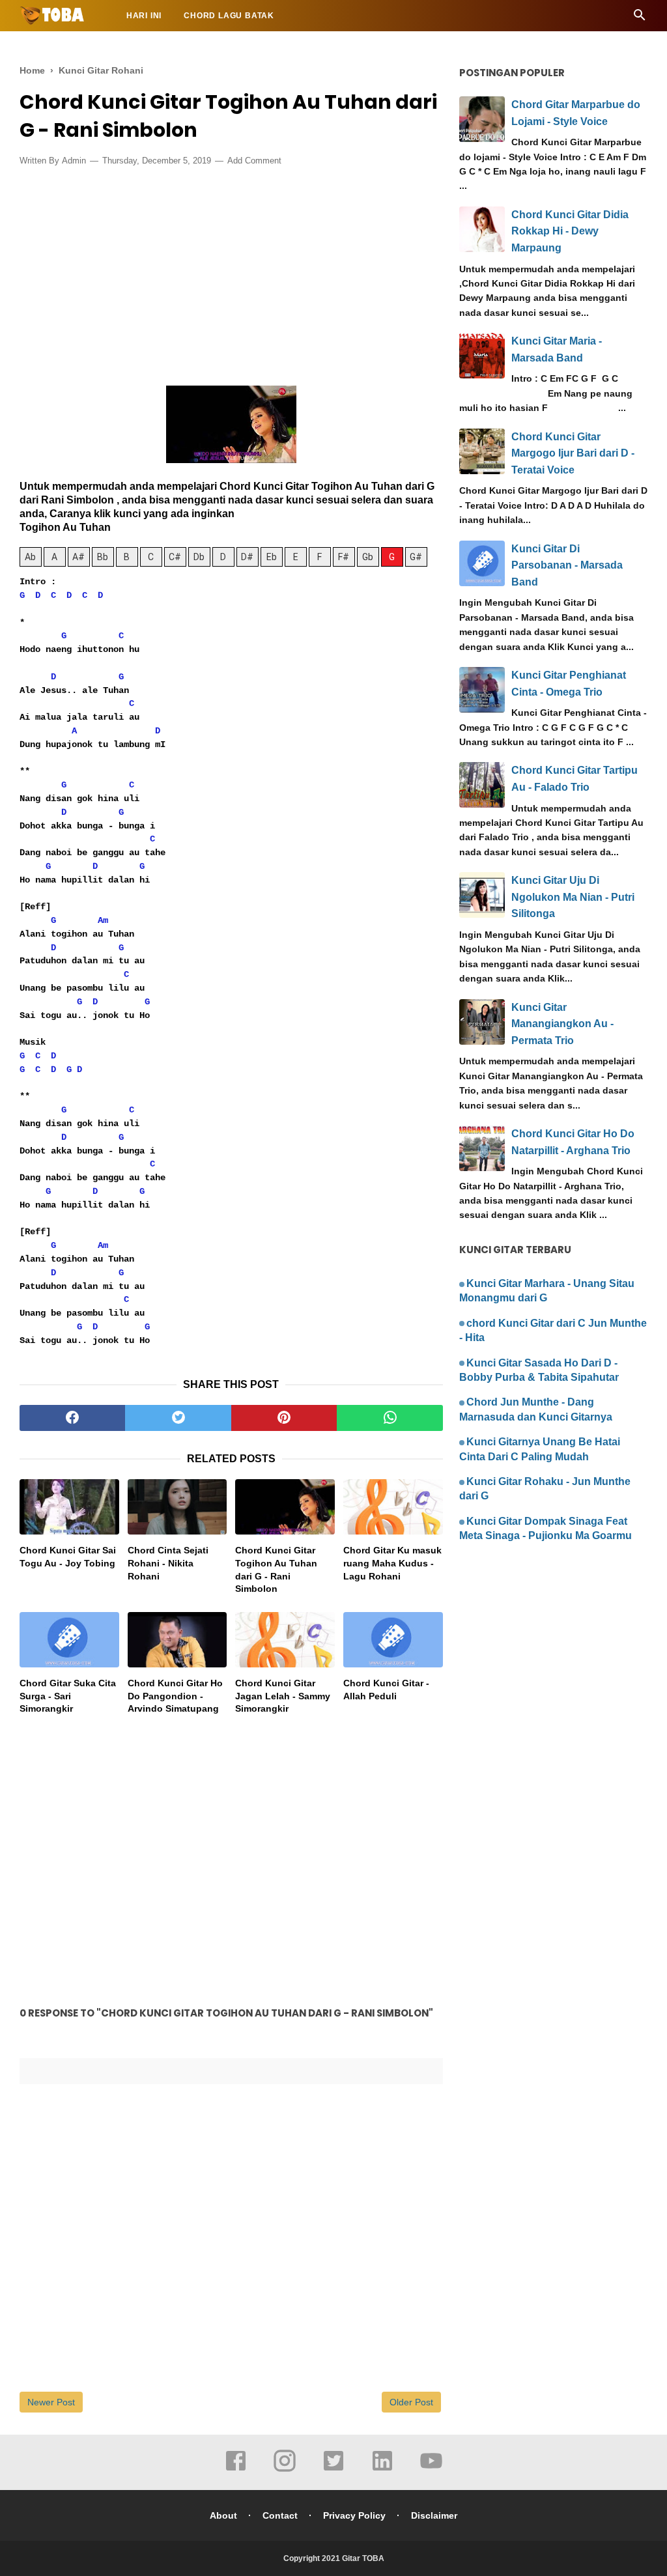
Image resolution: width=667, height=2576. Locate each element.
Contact (280, 2515)
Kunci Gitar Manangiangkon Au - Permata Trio (562, 1024)
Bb (103, 557)
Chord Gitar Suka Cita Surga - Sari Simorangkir (68, 1696)
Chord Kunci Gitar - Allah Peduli (386, 1690)
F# (344, 557)
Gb (368, 557)
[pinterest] (284, 1418)
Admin (74, 161)
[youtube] (431, 2470)
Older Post (411, 2402)
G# (416, 557)
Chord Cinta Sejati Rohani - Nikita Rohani (168, 1563)
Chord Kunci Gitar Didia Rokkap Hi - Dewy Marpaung (570, 231)
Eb (272, 557)
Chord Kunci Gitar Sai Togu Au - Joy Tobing (68, 1557)
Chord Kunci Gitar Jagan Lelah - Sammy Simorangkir (283, 1696)
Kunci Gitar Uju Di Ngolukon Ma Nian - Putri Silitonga (573, 897)
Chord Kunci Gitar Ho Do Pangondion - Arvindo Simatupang (175, 1696)
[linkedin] (382, 2470)
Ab (30, 557)
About (223, 2515)
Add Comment (254, 161)
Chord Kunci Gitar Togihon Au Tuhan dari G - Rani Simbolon (276, 1569)
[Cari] (640, 19)
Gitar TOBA (363, 2558)
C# (175, 557)
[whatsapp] (390, 1418)
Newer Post (51, 2402)
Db (199, 557)
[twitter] (178, 1418)
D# (247, 557)
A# (78, 557)
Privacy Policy (354, 2515)
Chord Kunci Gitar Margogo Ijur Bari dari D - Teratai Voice (573, 453)
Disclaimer (434, 2515)
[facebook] (72, 1418)
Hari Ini (144, 16)
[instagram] (285, 2470)
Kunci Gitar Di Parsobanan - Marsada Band (567, 565)
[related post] (69, 1507)
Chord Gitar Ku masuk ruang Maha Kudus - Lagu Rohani (392, 1563)
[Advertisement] (231, 272)
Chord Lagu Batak (229, 16)
